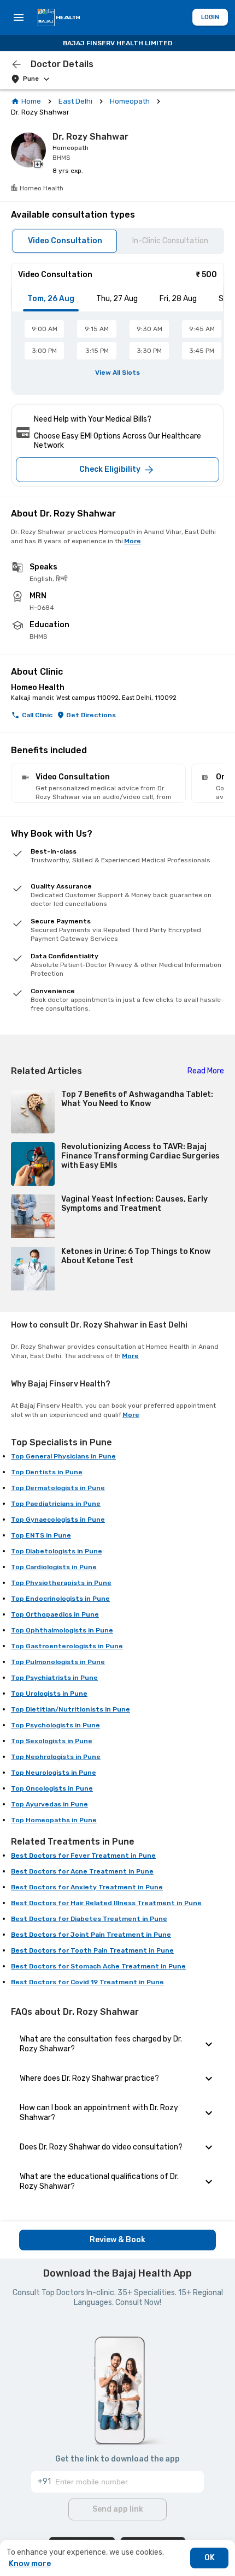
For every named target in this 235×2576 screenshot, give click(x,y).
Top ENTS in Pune (41, 1535)
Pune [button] (31, 79)
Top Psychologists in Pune (55, 1725)
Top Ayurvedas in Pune (49, 1804)
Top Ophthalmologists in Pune (62, 1630)
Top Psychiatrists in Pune (54, 1678)
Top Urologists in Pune (49, 1694)
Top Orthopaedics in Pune (55, 1614)
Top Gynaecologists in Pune (58, 1520)
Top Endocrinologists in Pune (60, 1599)
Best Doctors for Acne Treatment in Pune (82, 1871)
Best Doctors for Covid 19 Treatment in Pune (87, 1982)
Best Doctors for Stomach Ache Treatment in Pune (98, 1966)
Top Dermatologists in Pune (58, 1488)
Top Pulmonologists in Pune (58, 1662)
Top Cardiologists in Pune (54, 1567)
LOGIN (210, 17)
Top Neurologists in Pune (54, 1773)
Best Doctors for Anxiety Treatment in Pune (87, 1887)
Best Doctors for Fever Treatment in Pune (83, 1856)
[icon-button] (16, 64)
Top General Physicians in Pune (63, 1456)
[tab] (51, 299)
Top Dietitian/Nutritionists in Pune (70, 1709)
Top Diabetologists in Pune (57, 1551)
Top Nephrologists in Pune (56, 1757)
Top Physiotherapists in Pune (61, 1583)
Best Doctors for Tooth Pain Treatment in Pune (92, 1950)
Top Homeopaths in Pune (54, 1820)
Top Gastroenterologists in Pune (67, 1646)
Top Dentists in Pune (47, 1472)
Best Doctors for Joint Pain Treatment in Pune (91, 1935)
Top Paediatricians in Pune (56, 1504)
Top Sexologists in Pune (52, 1741)
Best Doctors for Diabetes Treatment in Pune (89, 1919)
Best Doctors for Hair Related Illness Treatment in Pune (106, 1903)
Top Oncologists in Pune (52, 1788)
